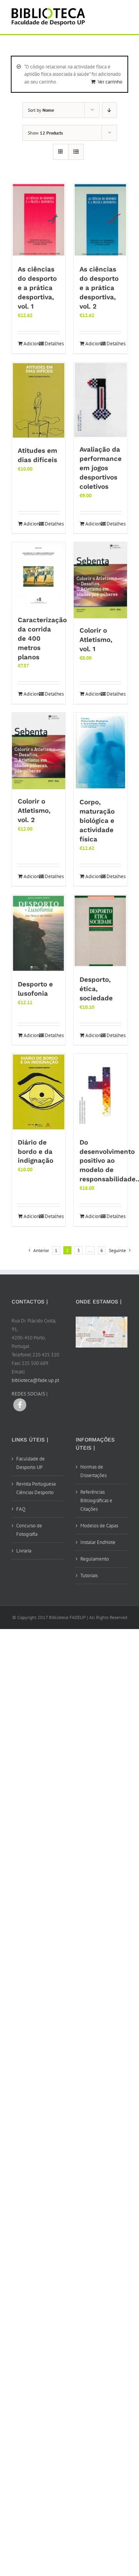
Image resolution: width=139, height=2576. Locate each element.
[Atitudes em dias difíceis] (39, 400)
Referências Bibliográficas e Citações (96, 1500)
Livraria (24, 1551)
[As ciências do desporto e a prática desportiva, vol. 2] (100, 220)
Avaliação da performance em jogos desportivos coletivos (101, 468)
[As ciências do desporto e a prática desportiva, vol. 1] (39, 220)
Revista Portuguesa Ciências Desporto (36, 1488)
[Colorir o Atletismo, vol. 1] (100, 580)
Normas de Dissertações (93, 1471)
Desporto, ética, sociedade (96, 989)
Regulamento (95, 1559)
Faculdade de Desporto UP (31, 1463)
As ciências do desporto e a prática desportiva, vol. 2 (99, 288)
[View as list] (76, 152)
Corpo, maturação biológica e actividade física (97, 821)
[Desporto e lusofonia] (39, 933)
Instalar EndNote (98, 1542)
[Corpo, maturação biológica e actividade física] (100, 751)
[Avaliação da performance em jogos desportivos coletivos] (100, 400)
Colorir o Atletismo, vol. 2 (34, 810)
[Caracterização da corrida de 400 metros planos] (39, 575)
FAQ (21, 1509)
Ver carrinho (110, 82)
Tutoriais (89, 1575)
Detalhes (52, 344)
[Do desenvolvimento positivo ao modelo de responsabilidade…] (100, 1092)
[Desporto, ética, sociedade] (100, 931)
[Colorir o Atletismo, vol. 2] (39, 751)
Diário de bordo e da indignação (36, 1152)
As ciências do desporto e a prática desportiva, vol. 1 (37, 288)
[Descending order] (109, 110)
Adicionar (31, 344)
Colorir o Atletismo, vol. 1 (96, 640)
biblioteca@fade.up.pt (35, 1380)
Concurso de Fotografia (29, 1530)
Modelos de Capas (99, 1526)
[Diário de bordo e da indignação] (39, 1092)
